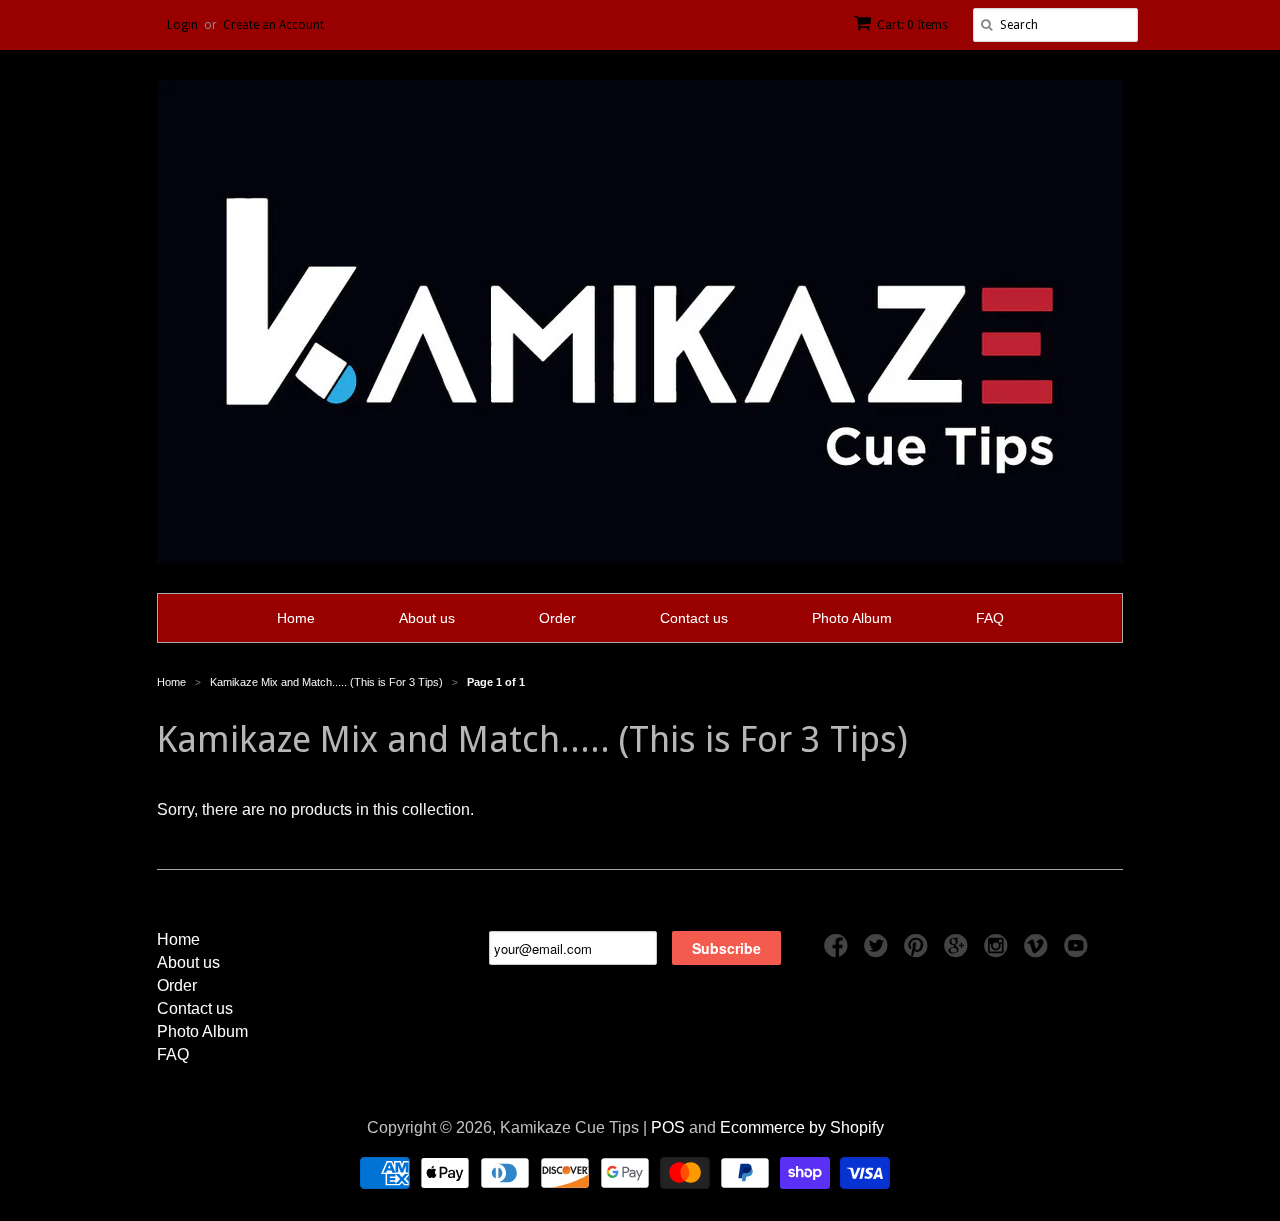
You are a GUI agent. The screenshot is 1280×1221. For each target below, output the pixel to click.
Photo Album (852, 618)
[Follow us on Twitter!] (879, 951)
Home (296, 618)
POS (668, 1127)
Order (557, 618)
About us (427, 618)
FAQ (990, 618)
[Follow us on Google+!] (959, 951)
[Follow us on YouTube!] (1079, 951)
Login (182, 25)
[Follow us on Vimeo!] (1039, 951)
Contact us (694, 618)
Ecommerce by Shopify (802, 1127)
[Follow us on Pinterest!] (919, 951)
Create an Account (273, 25)
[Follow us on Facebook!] (839, 951)
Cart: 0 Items (912, 25)
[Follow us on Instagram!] (999, 951)
